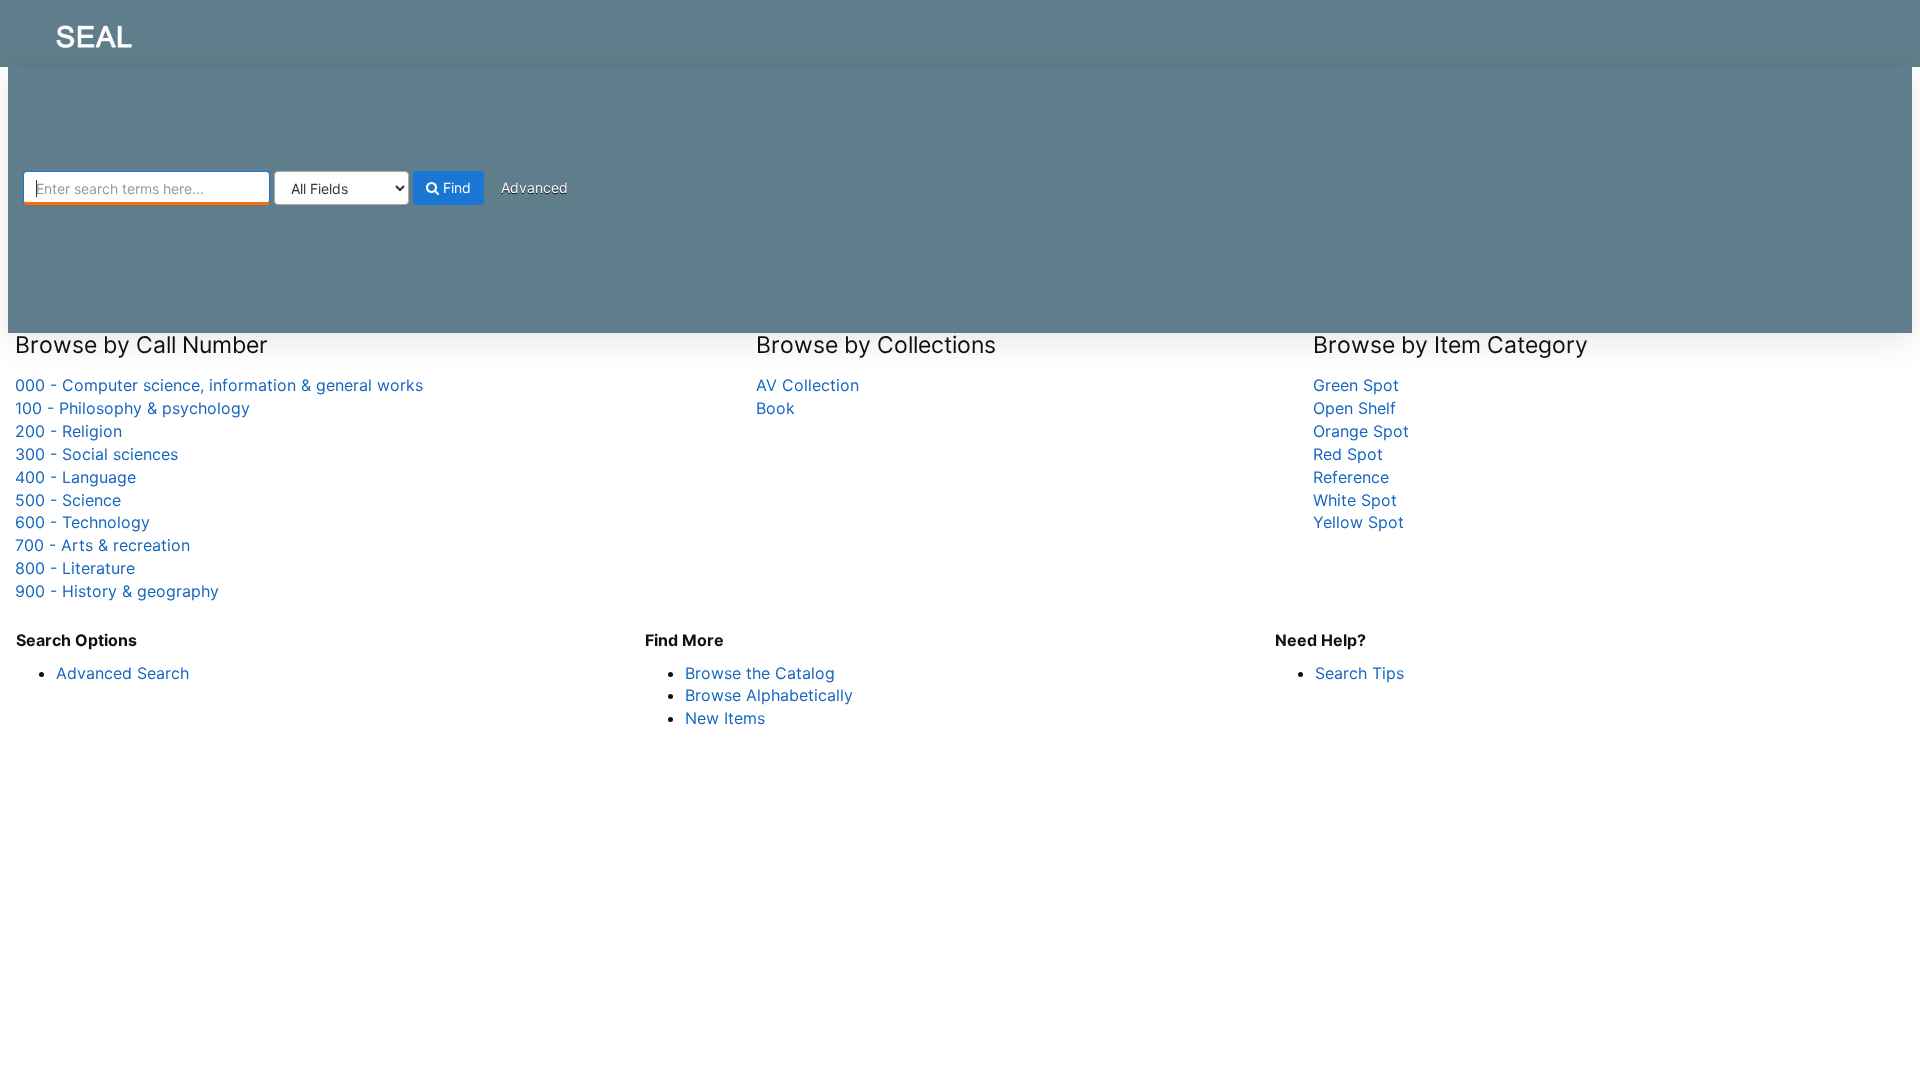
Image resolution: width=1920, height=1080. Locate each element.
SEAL (56, 31)
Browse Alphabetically (769, 695)
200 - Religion (68, 431)
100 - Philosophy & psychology (132, 408)
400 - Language (75, 477)
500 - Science (68, 500)
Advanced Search (122, 673)
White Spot (1355, 500)
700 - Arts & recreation (102, 545)
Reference (1351, 477)
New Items (725, 718)
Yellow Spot (1358, 522)
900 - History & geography (117, 591)
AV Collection (807, 385)
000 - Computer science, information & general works (219, 385)
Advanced (534, 187)
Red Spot (1348, 454)
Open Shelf (1354, 408)
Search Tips (1359, 673)
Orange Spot (1361, 431)
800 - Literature (75, 568)
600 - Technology (82, 522)
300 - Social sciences (96, 454)
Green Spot (1356, 385)
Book (775, 408)
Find (455, 187)
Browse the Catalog (760, 673)
